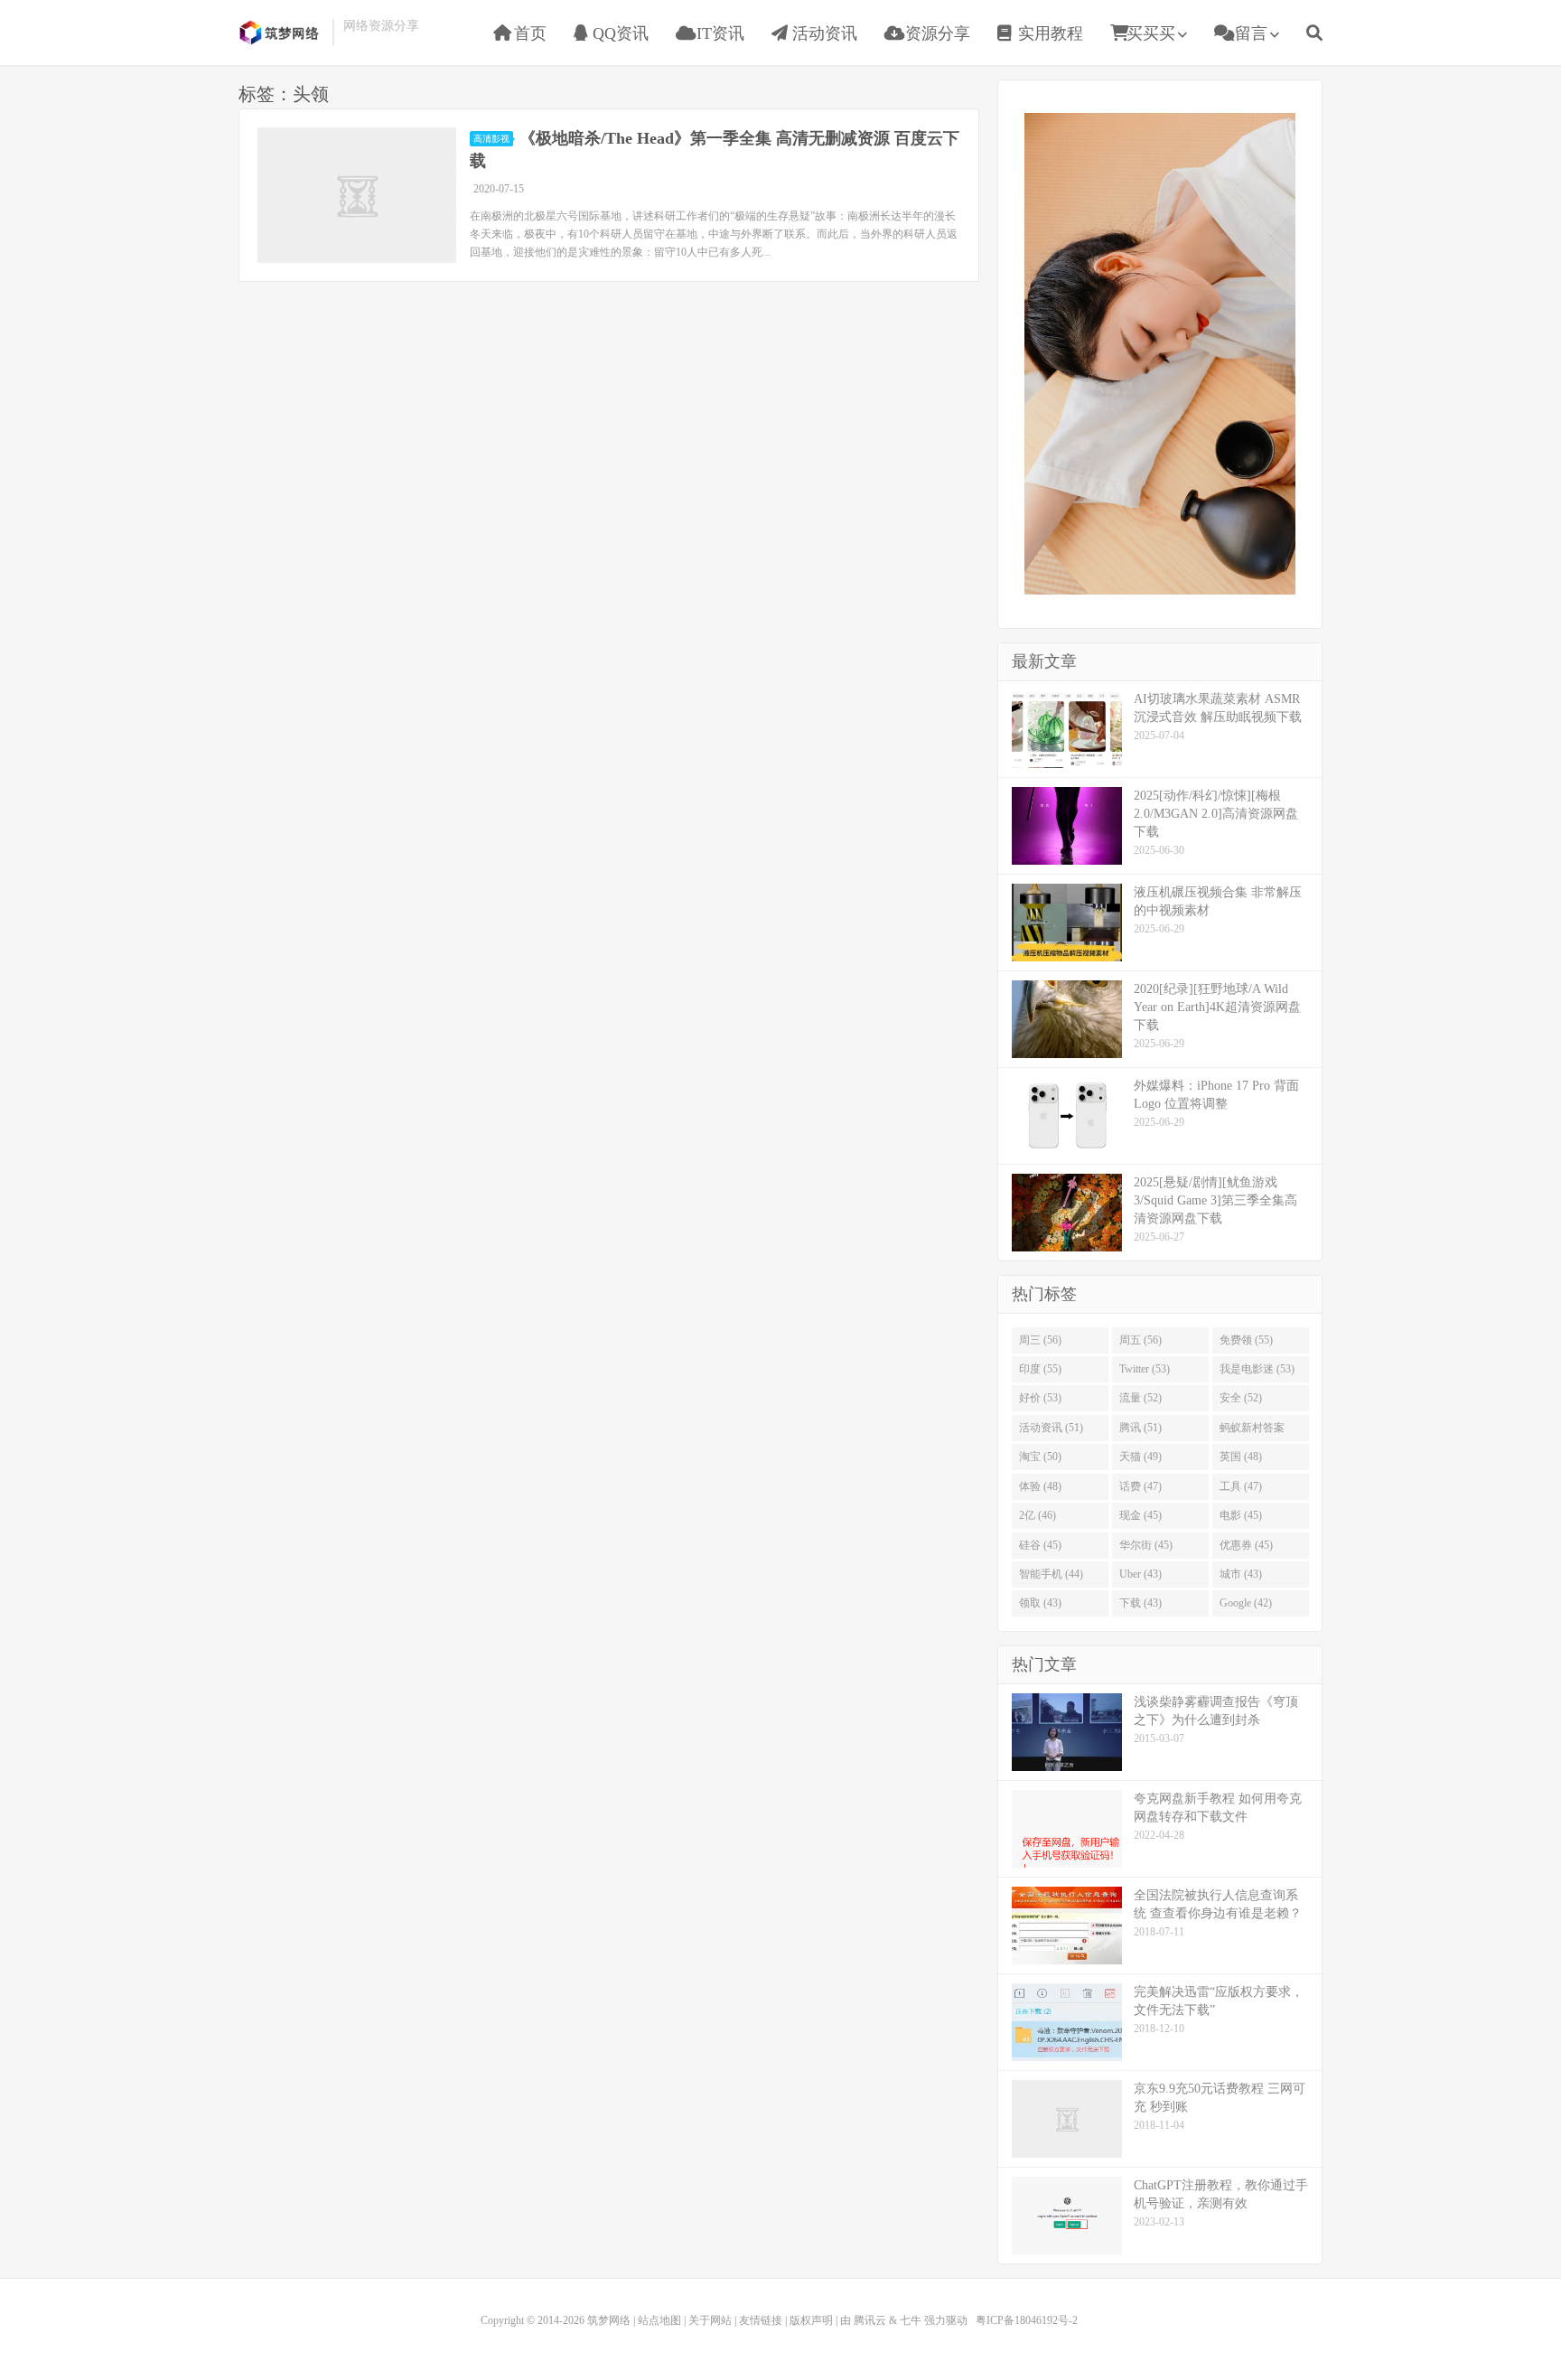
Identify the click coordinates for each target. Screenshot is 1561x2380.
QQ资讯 (618, 33)
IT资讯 (718, 33)
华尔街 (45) (1146, 1545)
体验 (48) (1040, 1486)
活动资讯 (823, 33)
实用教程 (1048, 33)
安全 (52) (1241, 1398)
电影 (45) (1241, 1515)
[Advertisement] (1160, 351)
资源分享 (935, 33)
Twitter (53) (1145, 1369)
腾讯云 (870, 2320)
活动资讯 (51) (1051, 1428)
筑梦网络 (281, 33)
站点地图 (659, 2320)
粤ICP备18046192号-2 (1027, 2320)
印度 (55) (1040, 1369)
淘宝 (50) (1040, 1457)
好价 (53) (1040, 1398)
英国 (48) (1241, 1457)
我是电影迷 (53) (1257, 1369)
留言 (1249, 33)
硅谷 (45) (1040, 1545)
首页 (528, 33)
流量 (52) (1140, 1398)
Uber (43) (1140, 1574)
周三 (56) (1040, 1340)
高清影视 (491, 139)
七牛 (911, 2320)
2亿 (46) (1038, 1515)
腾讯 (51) (1140, 1428)
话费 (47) (1140, 1486)
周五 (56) (1140, 1340)
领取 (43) (1040, 1603)
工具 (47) (1241, 1486)
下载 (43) (1140, 1603)
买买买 (1151, 33)
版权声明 (811, 2320)
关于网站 (710, 2320)
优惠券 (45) (1246, 1545)
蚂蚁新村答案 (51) (1252, 1431)
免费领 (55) (1246, 1340)
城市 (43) (1241, 1574)
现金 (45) (1140, 1515)
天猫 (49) (1140, 1457)
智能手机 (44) (1051, 1574)
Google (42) (1246, 1603)
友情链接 (761, 2320)
